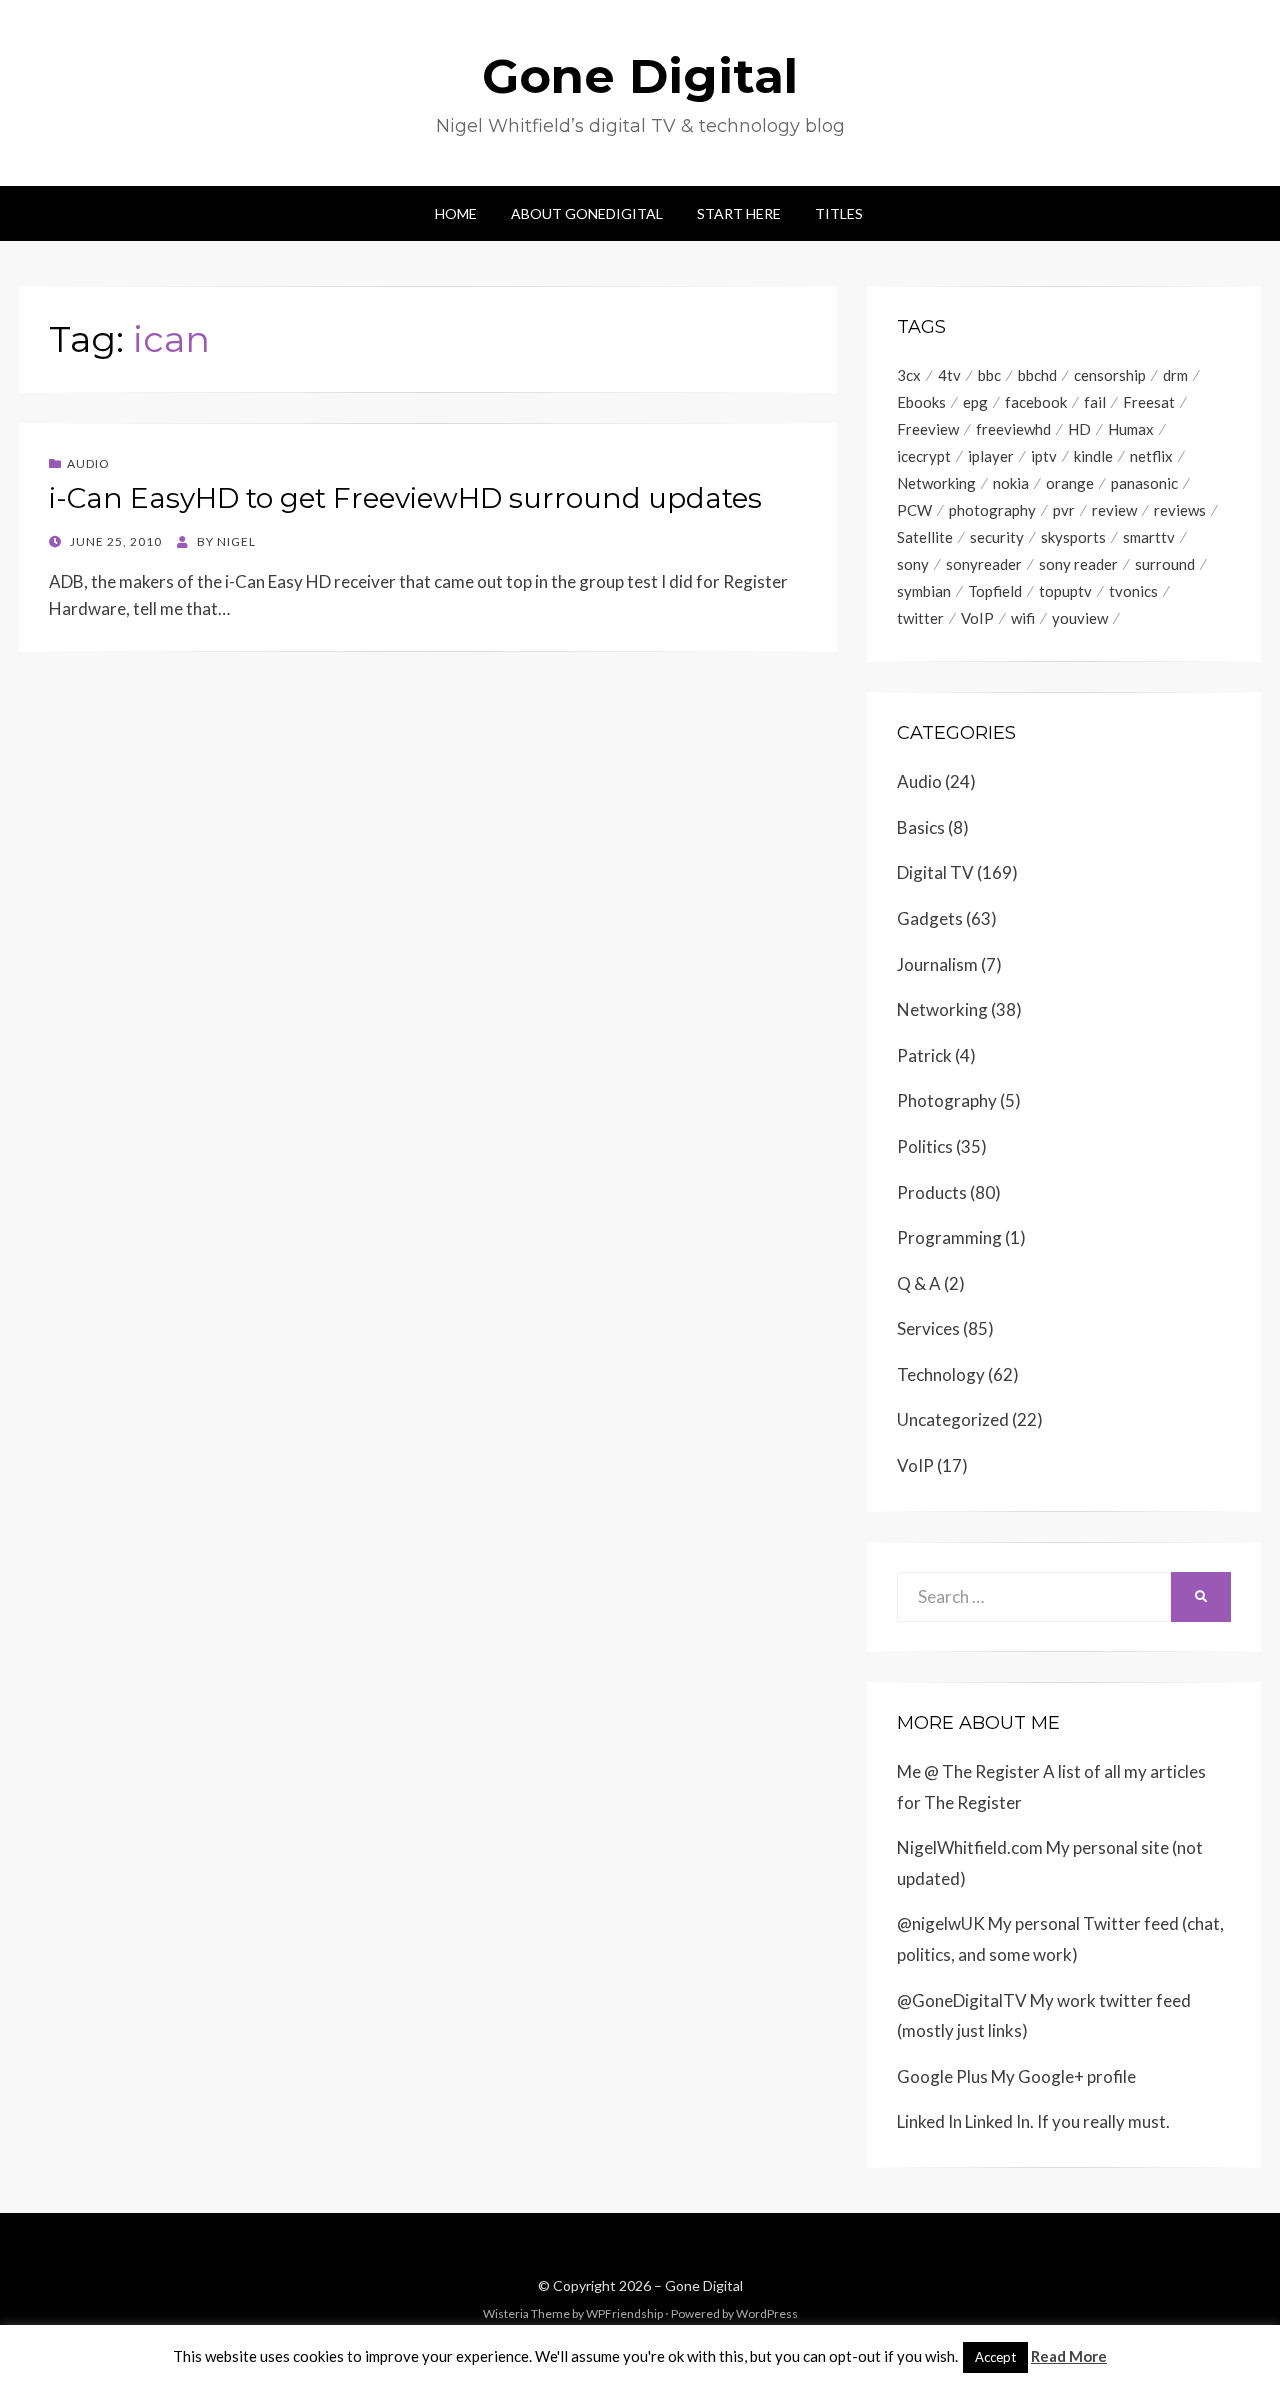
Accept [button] (995, 2357)
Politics (925, 1146)
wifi (1023, 618)
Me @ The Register (968, 1771)
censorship (1110, 375)
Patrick (924, 1055)
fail (1095, 402)
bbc (989, 375)
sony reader (1078, 564)
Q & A (919, 1283)
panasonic (1144, 483)
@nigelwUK (941, 1923)
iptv (1044, 456)
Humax (1131, 429)
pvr (1064, 510)
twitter (920, 618)
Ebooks (921, 402)
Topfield (995, 591)
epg (975, 402)
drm (1175, 375)
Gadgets (930, 918)
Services (928, 1328)
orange (1070, 483)
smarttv (1149, 537)
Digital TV (935, 872)
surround (1165, 564)
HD (1079, 429)
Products (932, 1192)
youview (1080, 618)
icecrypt (924, 456)
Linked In (929, 2121)
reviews (1180, 510)
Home (456, 213)
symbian (924, 591)
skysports (1073, 537)
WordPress (767, 2313)
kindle (1093, 456)
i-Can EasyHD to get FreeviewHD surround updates (405, 498)
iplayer (991, 456)
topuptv (1065, 591)
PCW (914, 510)
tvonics (1133, 591)
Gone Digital (640, 76)
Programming (949, 1237)
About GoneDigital (587, 213)
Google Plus (942, 2076)
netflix (1151, 456)
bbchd (1037, 375)
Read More (1069, 2356)
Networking (936, 483)
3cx (909, 375)
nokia (1011, 483)
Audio (88, 463)
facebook (1036, 402)
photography (992, 510)
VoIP (977, 618)
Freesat (1149, 402)
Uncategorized (953, 1419)
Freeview (928, 429)
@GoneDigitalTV (962, 2000)
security (997, 537)
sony (913, 564)
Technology (941, 1374)
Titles (839, 213)
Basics (921, 827)
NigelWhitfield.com (970, 1847)
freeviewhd (1013, 429)
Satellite (925, 537)
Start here (739, 213)
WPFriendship (624, 2313)
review (1114, 510)
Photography (947, 1100)
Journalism (937, 964)
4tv (949, 375)
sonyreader (984, 564)
